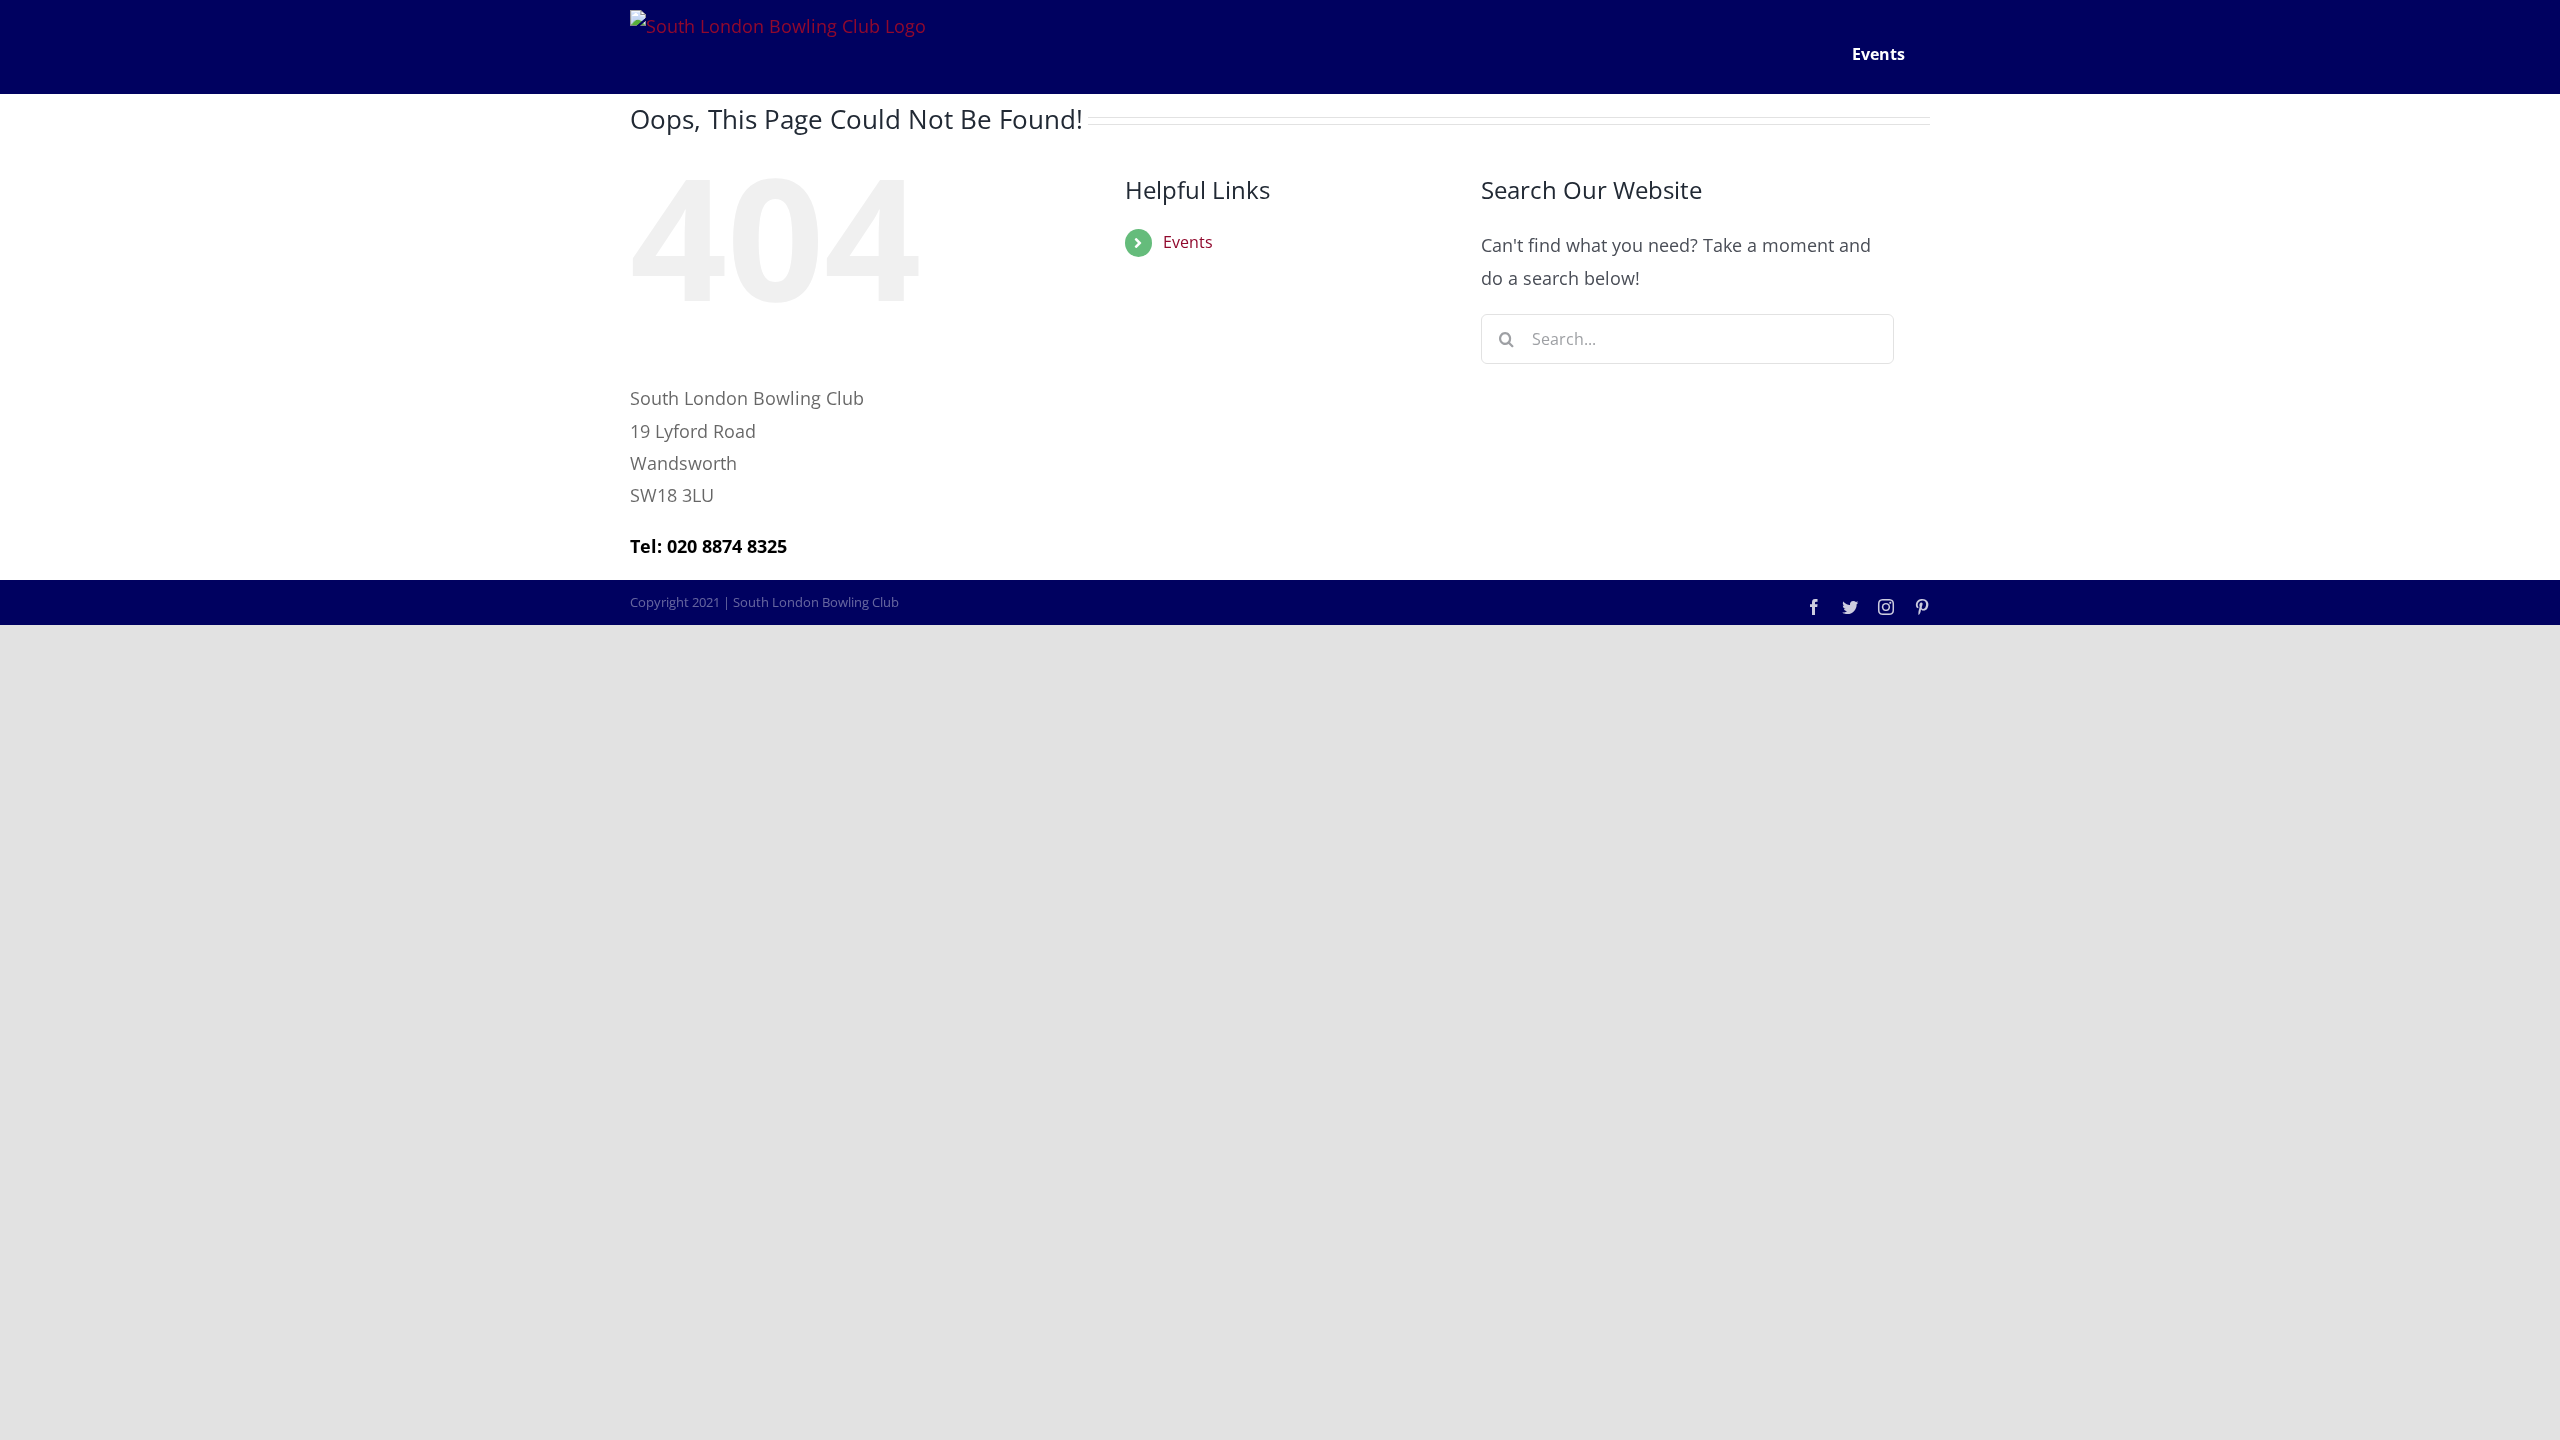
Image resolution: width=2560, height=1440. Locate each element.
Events (1188, 242)
